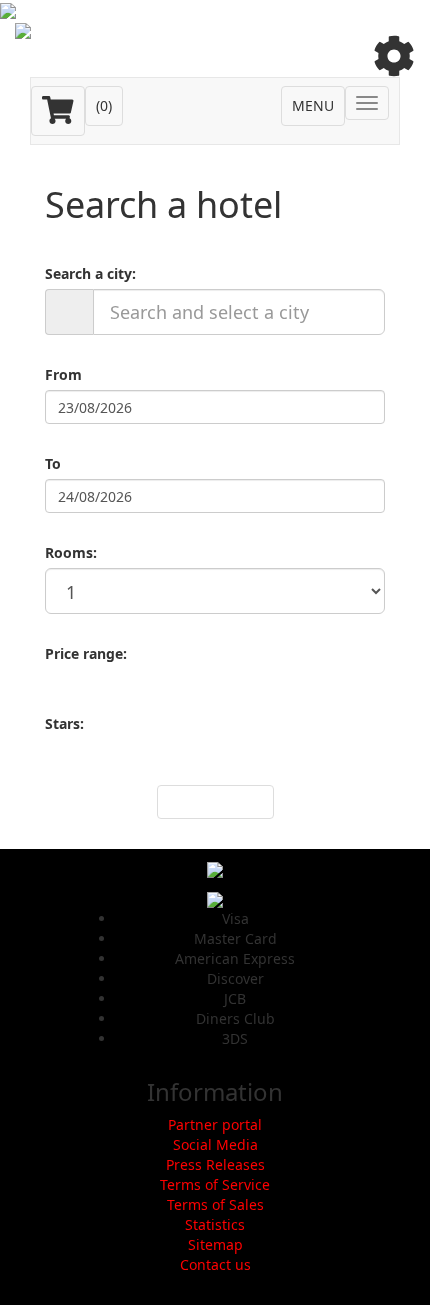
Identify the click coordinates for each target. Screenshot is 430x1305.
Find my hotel (215, 801)
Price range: (86, 653)
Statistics (215, 1224)
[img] (394, 56)
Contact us (215, 1264)
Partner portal (215, 1124)
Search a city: (90, 273)
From (63, 374)
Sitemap (215, 1244)
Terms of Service (215, 1184)
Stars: (64, 723)
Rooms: (71, 552)
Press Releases (215, 1164)
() (104, 105)
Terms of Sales (215, 1204)
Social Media (215, 1144)
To (53, 463)
